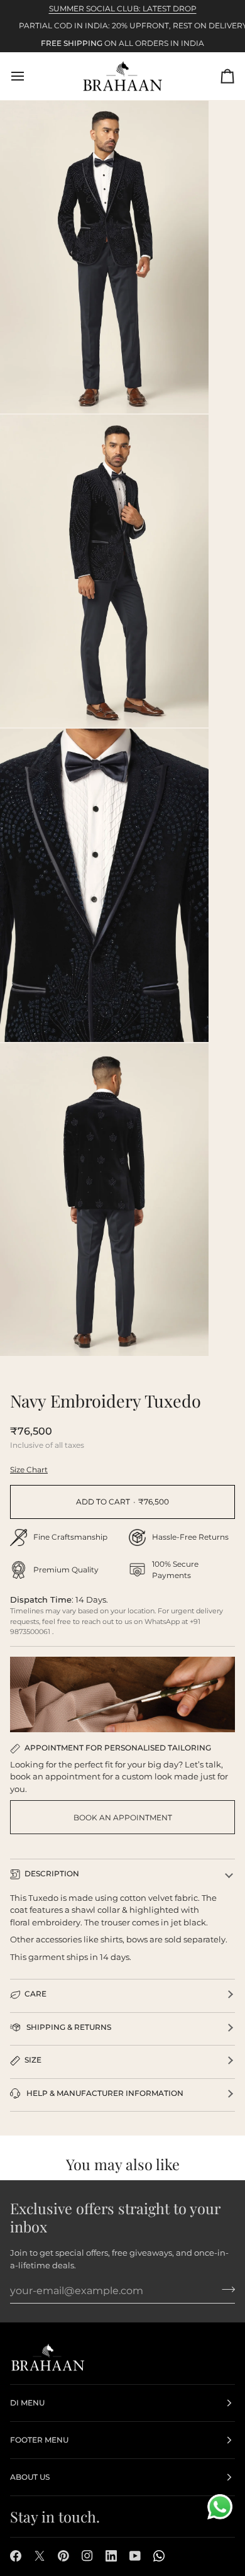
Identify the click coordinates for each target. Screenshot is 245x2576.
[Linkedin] (111, 2556)
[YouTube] (135, 2556)
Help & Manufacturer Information (104, 2093)
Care (35, 1994)
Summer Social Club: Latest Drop (123, 8)
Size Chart (29, 1470)
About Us (30, 2477)
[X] (40, 2556)
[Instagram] (87, 2556)
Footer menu (39, 2440)
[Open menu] (29, 76)
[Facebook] (16, 2556)
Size (33, 2060)
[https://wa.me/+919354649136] (159, 2556)
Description (52, 1873)
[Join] (225, 2289)
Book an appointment (123, 1817)
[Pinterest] (63, 2556)
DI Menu (27, 2403)
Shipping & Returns (68, 2027)
